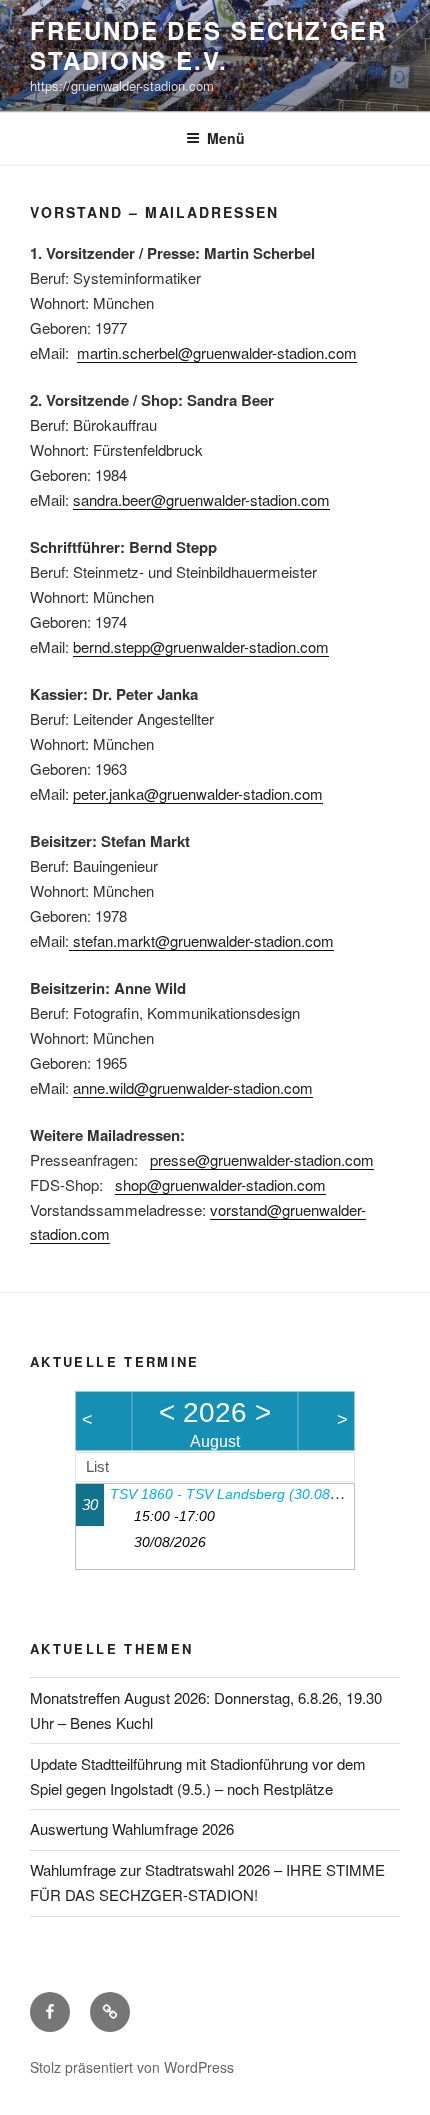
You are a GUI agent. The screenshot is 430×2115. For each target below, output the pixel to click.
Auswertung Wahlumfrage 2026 (132, 1828)
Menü (226, 138)
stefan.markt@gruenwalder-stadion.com (201, 940)
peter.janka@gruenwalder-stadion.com (198, 793)
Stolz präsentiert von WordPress (132, 2067)
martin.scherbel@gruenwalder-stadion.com (217, 352)
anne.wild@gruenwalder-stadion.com (193, 1087)
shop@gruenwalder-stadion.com (220, 1184)
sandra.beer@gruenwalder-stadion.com (201, 499)
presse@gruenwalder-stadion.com (262, 1159)
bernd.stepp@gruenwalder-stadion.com (201, 646)
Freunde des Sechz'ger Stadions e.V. (208, 45)
